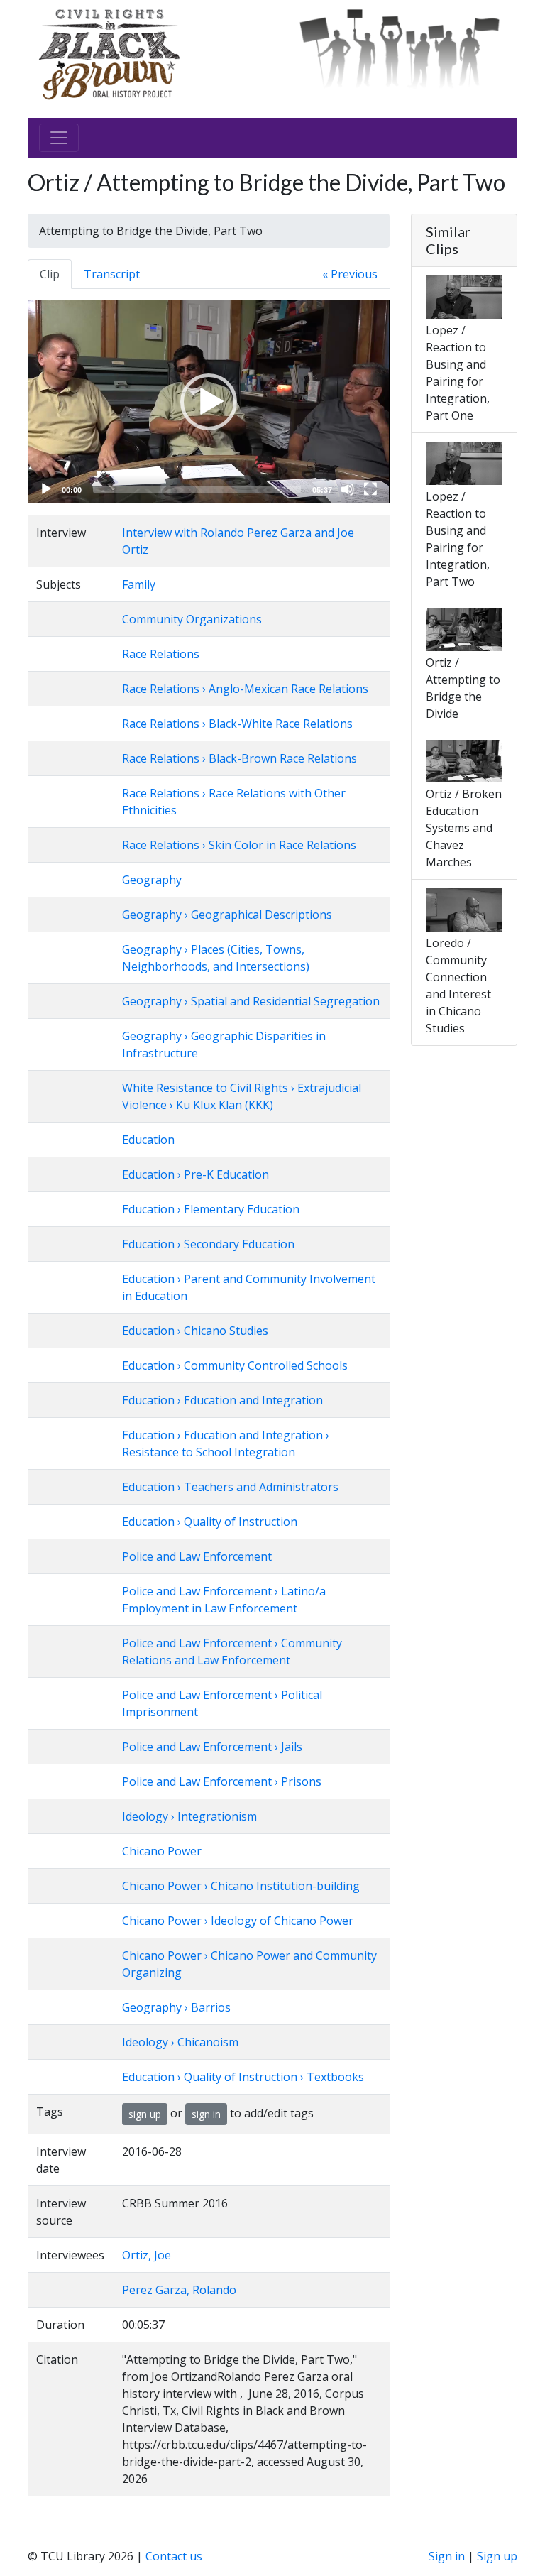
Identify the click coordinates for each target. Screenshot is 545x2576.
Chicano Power (162, 1851)
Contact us (174, 2556)
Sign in (447, 2556)
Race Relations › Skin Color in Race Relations (239, 845)
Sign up (497, 2556)
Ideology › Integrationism (189, 1816)
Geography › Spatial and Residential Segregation (251, 1001)
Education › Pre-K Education (196, 1174)
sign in (206, 2114)
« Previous (350, 274)
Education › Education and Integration (222, 1400)
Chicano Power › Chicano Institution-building (241, 1886)
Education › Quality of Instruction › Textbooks (243, 2077)
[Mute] (348, 489)
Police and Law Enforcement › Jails (212, 1747)
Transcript (112, 274)
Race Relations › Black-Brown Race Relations (240, 758)
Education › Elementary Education (211, 1209)
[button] (209, 402)
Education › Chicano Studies (195, 1331)
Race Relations (161, 654)
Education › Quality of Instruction (210, 1522)
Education (148, 1140)
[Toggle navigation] (59, 138)
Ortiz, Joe (147, 2255)
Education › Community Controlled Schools (235, 1365)
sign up (145, 2114)
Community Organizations (192, 619)
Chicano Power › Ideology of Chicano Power (238, 1921)
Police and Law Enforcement (197, 1556)
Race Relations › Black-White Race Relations (237, 724)
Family (139, 584)
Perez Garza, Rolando (179, 2290)
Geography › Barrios (176, 2007)
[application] (209, 402)
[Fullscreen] (370, 489)
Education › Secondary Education (208, 1244)
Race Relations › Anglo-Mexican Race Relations (245, 689)
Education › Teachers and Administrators (230, 1487)
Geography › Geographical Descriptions (227, 915)
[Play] (46, 489)
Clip (50, 274)
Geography (152, 880)
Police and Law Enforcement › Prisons (222, 1781)
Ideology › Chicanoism (180, 2042)
